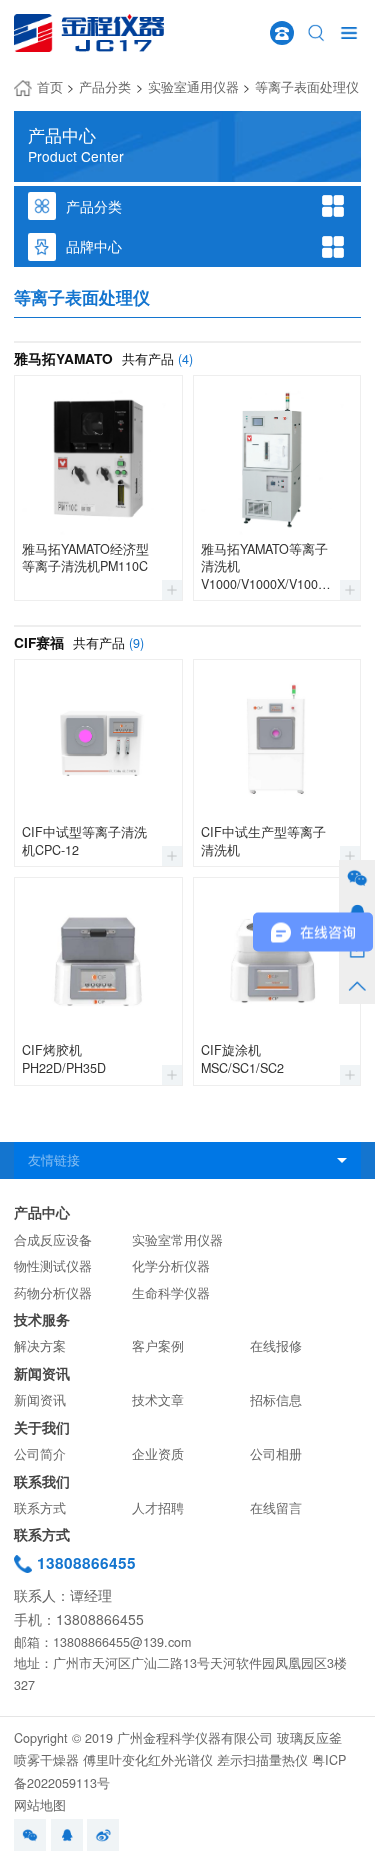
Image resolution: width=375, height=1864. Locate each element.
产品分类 (105, 87)
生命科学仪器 (171, 1293)
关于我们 (42, 1427)
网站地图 (40, 1805)
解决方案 (40, 1346)
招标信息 (276, 1400)
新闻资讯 (42, 1373)
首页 (50, 87)
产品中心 (42, 1212)
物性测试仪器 (53, 1266)
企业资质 (158, 1454)
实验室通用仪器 (193, 87)
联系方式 (40, 1508)
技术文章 (158, 1400)
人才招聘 (158, 1508)
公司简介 (40, 1454)
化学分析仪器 (171, 1266)
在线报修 (276, 1346)
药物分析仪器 (53, 1293)
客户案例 (158, 1346)
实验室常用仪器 (177, 1240)
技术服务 (42, 1319)
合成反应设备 (53, 1240)
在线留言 (276, 1508)
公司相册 (276, 1454)
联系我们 (42, 1481)
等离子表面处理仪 (307, 87)
